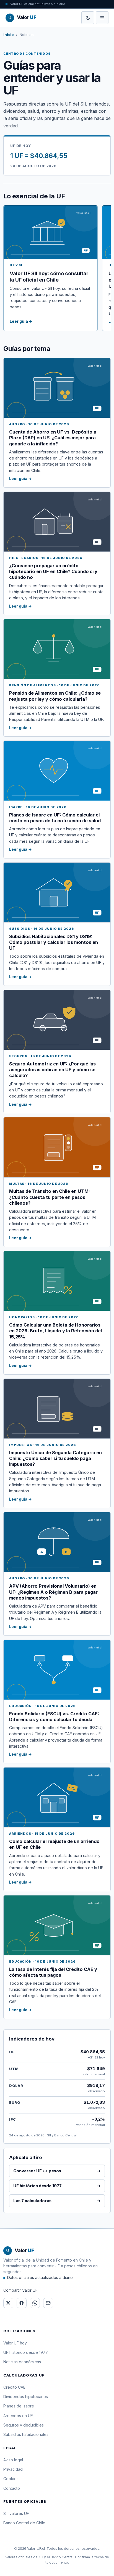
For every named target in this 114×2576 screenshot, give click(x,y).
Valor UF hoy (15, 2343)
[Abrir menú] (102, 18)
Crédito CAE (14, 2387)
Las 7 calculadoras (57, 2201)
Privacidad (13, 2469)
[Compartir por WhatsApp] (35, 2303)
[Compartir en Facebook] (22, 2303)
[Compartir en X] (8, 2303)
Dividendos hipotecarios (26, 2397)
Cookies (11, 2479)
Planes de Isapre (19, 2406)
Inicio (9, 35)
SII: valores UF (16, 2513)
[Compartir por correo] (48, 2303)
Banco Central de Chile (24, 2523)
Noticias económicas (22, 2362)
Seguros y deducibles (24, 2425)
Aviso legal (13, 2460)
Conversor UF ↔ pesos (57, 2171)
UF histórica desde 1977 (57, 2186)
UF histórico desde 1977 (26, 2352)
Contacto (12, 2488)
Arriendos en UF (18, 2416)
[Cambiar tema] (88, 18)
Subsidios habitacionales (26, 2434)
